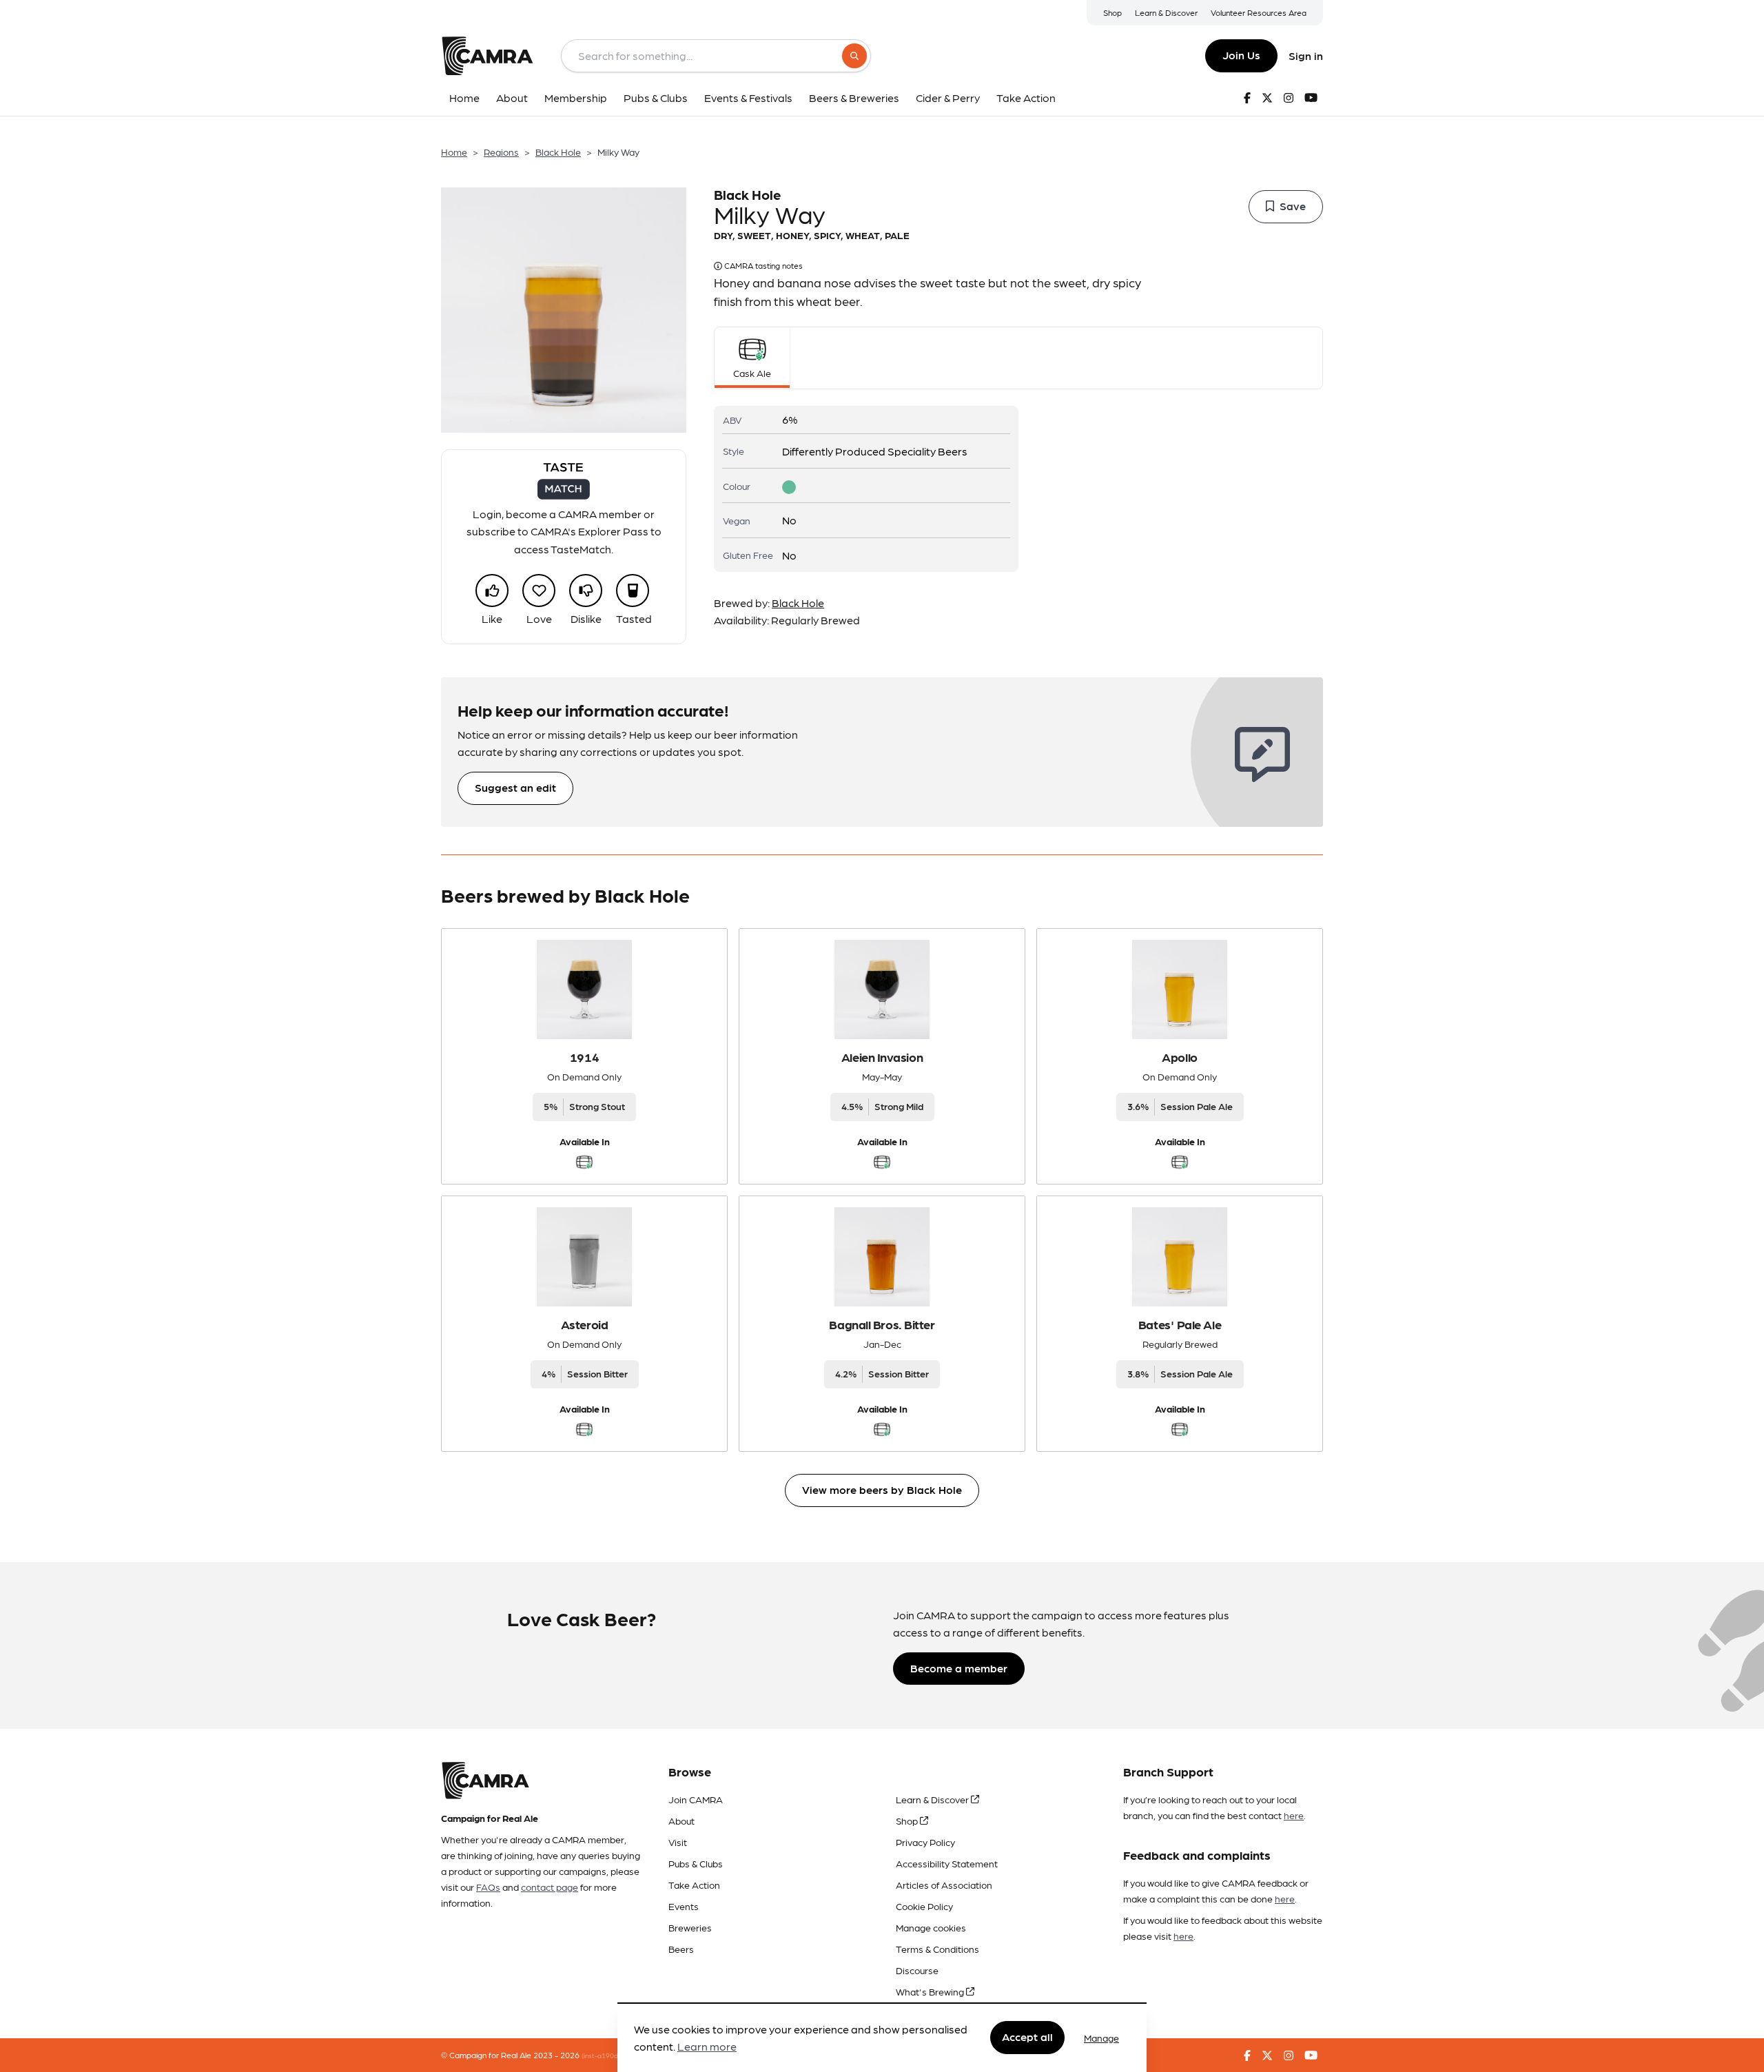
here (1294, 1815)
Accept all (1027, 2037)
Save (1293, 206)
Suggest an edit (515, 787)
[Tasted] (633, 591)
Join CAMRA (696, 1799)
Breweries (690, 1927)
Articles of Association (944, 1885)
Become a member (959, 1668)
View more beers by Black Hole (882, 1489)
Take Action (694, 1885)
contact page (550, 1887)
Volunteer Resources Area (1259, 12)
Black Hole (558, 152)
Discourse (917, 1970)
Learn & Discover (1166, 12)
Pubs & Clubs (696, 1863)
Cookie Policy (924, 1906)
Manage (1101, 2038)
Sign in (1306, 55)
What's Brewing (931, 1991)
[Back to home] (487, 56)
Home (454, 152)
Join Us (1241, 55)
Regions (501, 152)
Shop (1112, 12)
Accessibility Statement (947, 1863)
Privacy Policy (925, 1842)
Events (684, 1906)
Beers (681, 1949)
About (681, 1820)
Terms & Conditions (937, 1949)
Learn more (707, 2047)
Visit (678, 1842)
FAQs (488, 1887)
